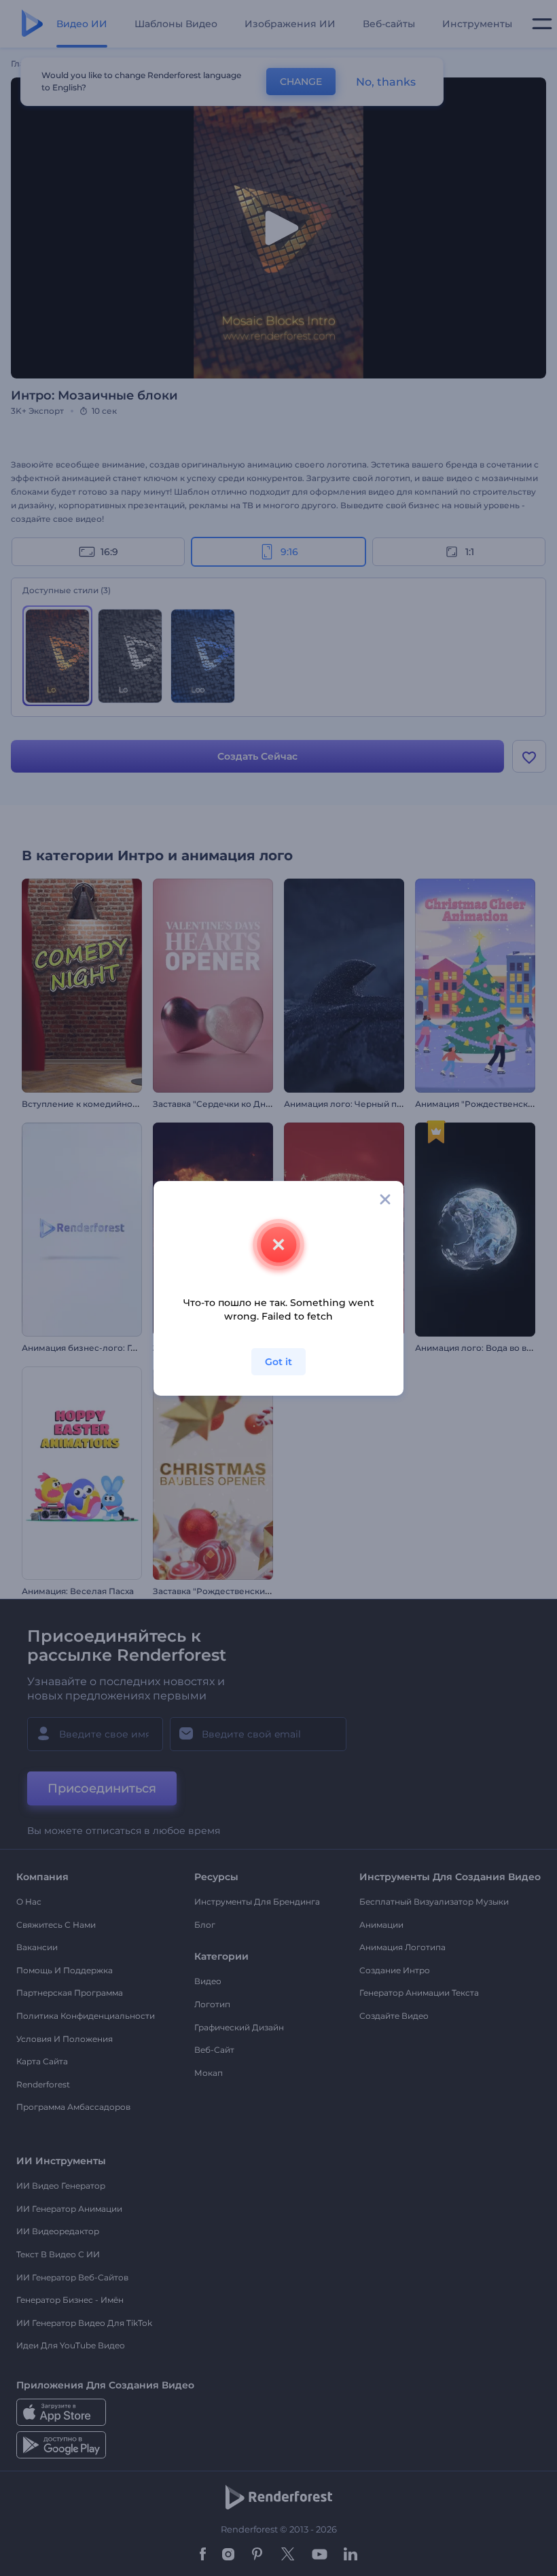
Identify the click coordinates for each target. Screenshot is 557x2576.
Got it (278, 1362)
